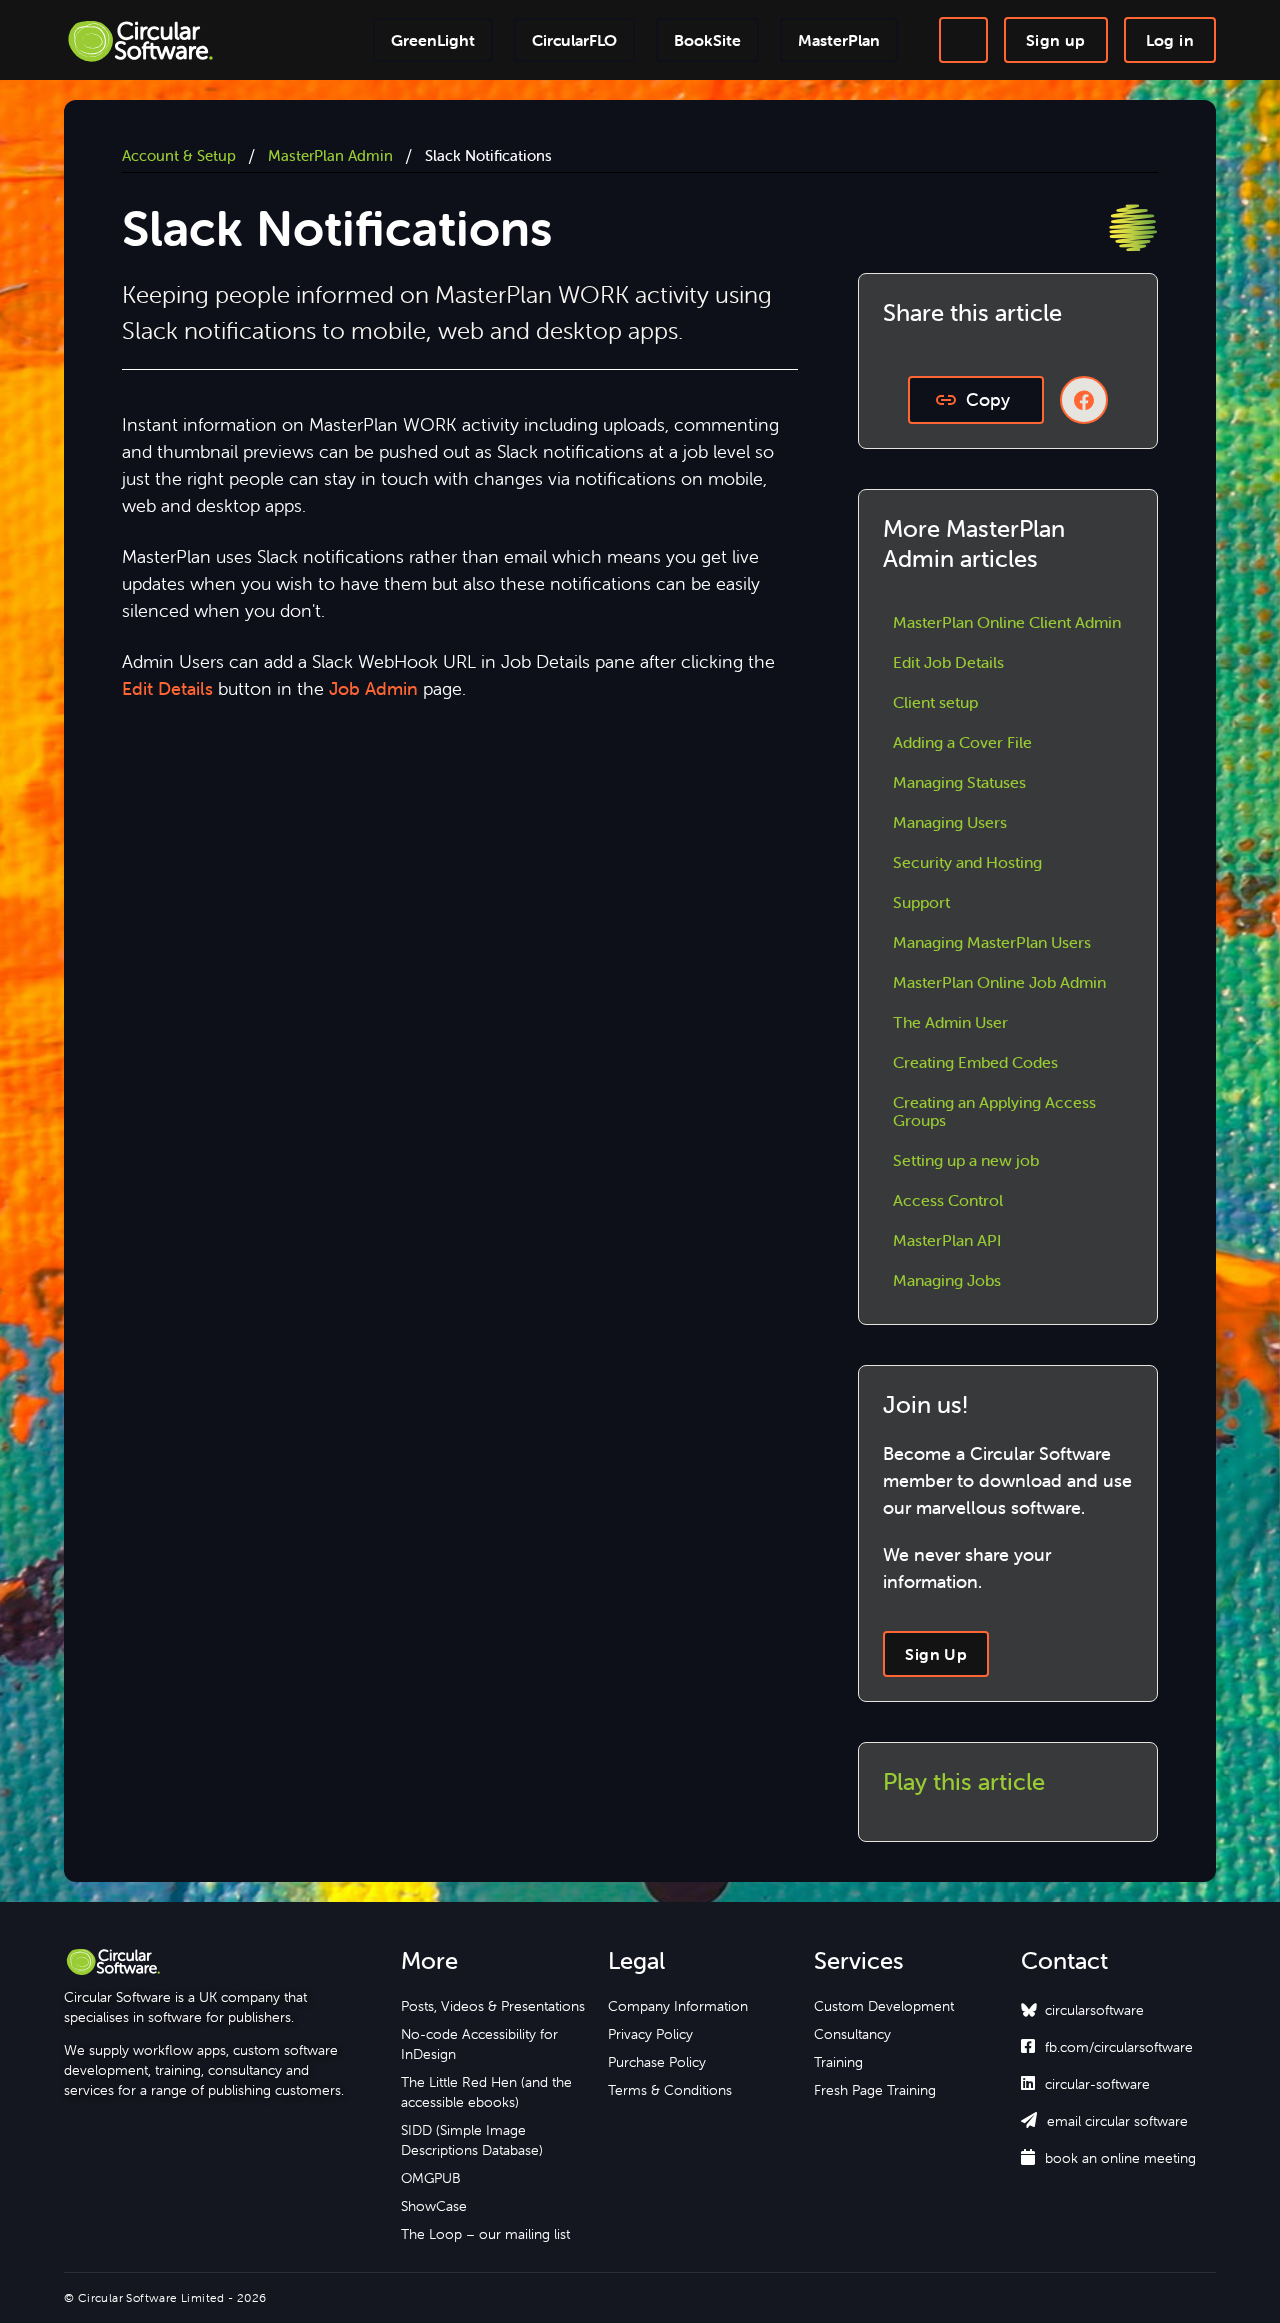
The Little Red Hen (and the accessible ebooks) (486, 2092)
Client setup (935, 702)
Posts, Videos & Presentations (493, 2006)
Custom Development (884, 2006)
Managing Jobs (947, 1280)
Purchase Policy (657, 2062)
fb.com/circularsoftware (1107, 2047)
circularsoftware (1094, 2010)
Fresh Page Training (875, 2090)
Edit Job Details (948, 662)
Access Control (948, 1200)
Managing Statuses (959, 782)
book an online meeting (1108, 2158)
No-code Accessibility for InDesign (479, 2044)
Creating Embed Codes (975, 1062)
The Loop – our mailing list (485, 2234)
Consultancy (852, 2034)
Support (921, 902)
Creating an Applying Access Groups (994, 1111)
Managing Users (950, 822)
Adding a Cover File (962, 742)
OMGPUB (431, 2178)
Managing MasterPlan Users (992, 942)
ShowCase (434, 2206)
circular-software (1085, 2084)
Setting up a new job (966, 1160)
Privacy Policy (650, 2034)
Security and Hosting (967, 862)
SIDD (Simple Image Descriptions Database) (472, 2140)
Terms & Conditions (670, 2090)
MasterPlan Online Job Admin (999, 982)
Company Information (678, 2006)
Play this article (964, 1781)
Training (838, 2062)
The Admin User (950, 1022)
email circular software (1104, 2121)
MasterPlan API (947, 1240)
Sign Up (936, 1654)
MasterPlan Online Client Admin (1007, 622)
